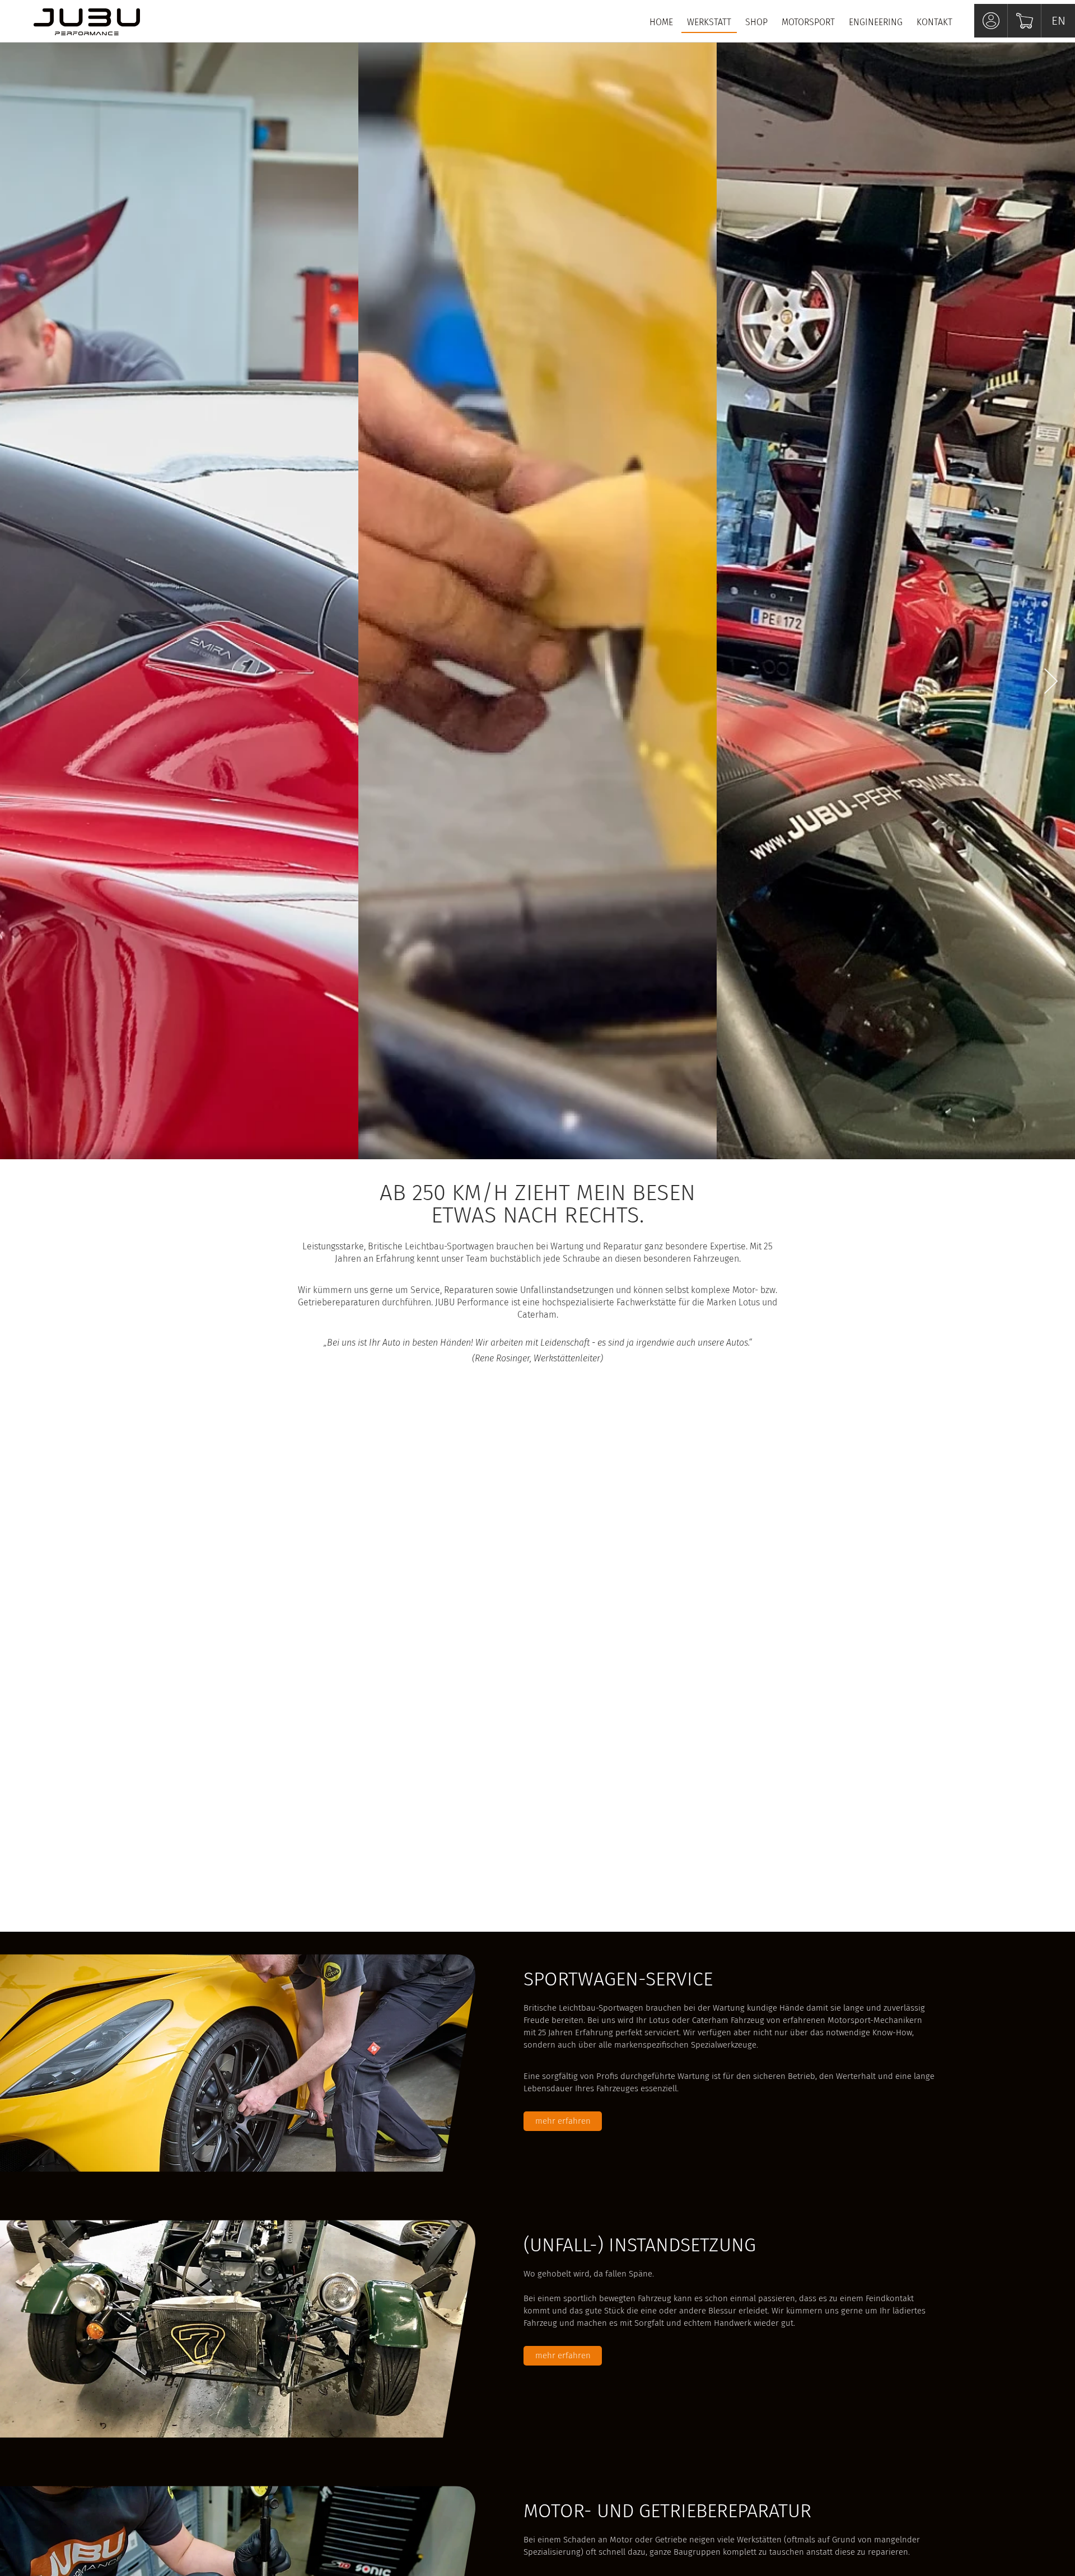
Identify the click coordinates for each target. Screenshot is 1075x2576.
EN (1058, 21)
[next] (1051, 682)
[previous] (24, 682)
